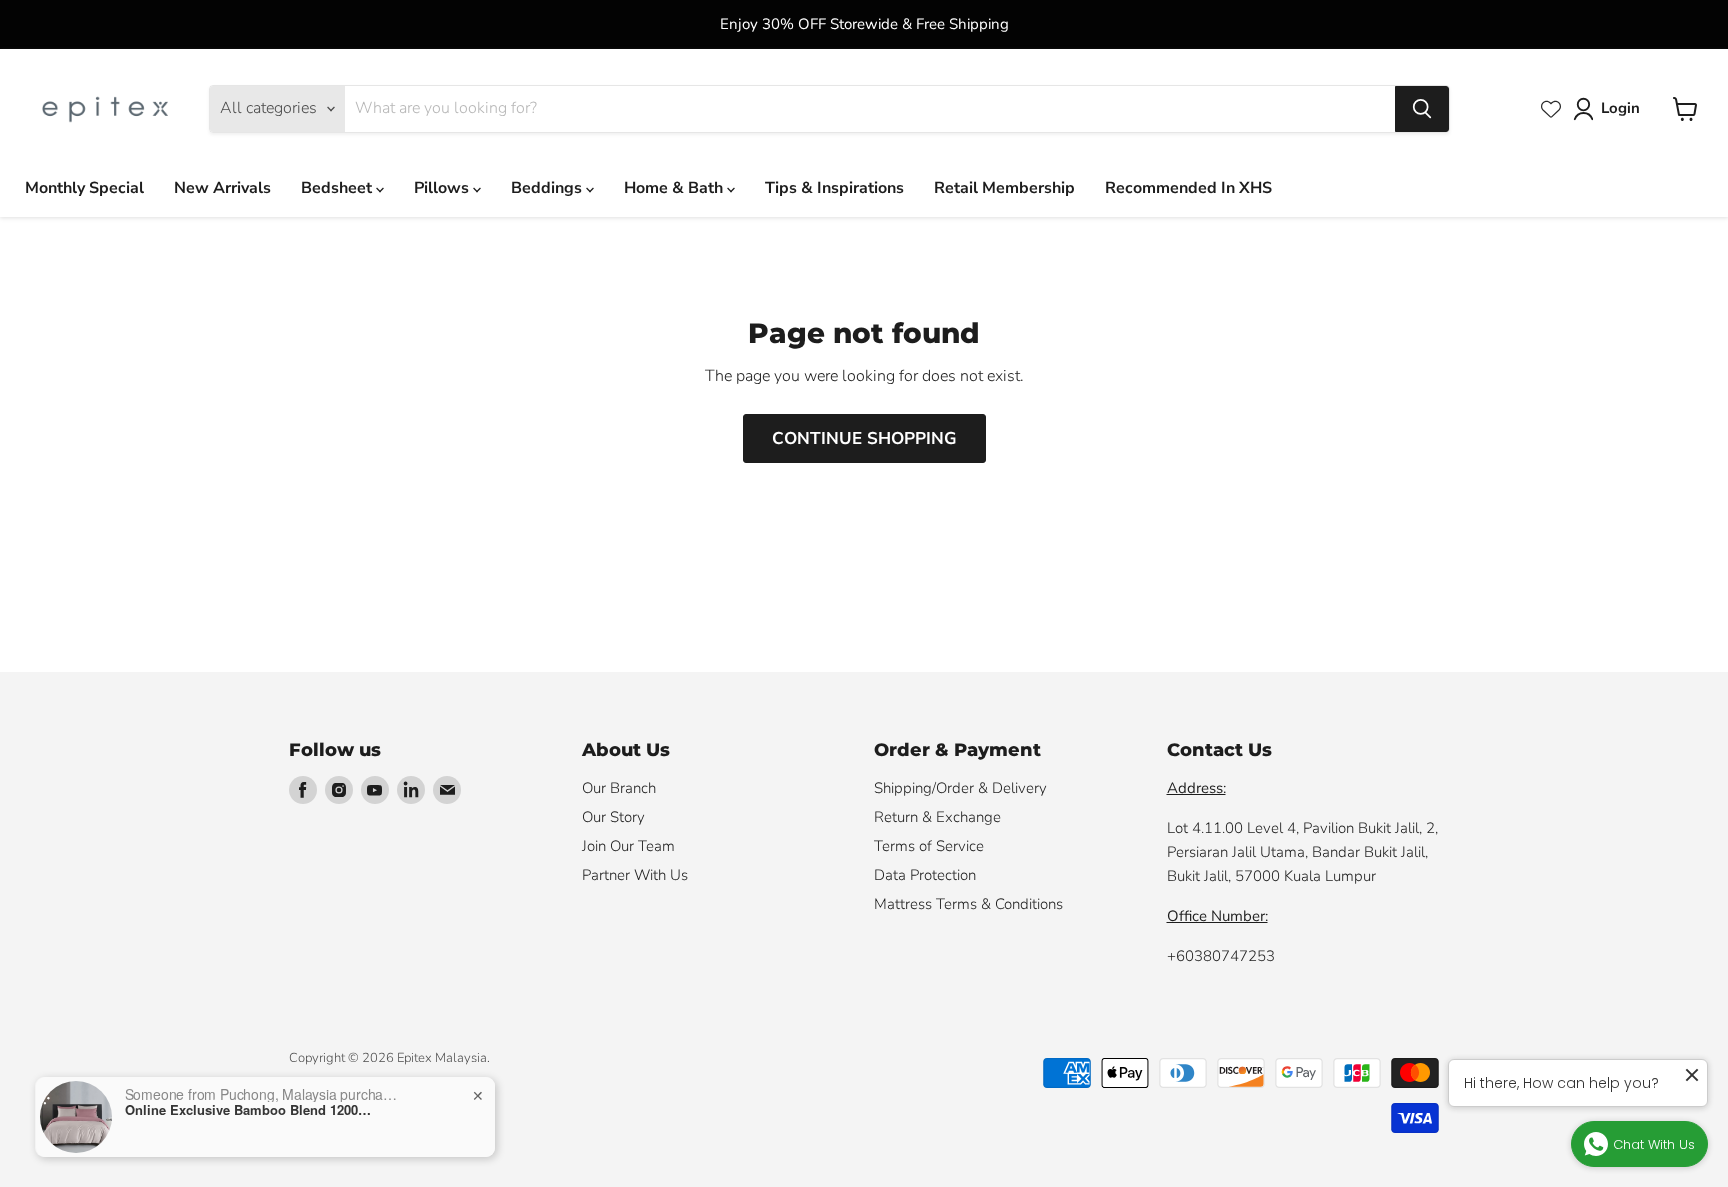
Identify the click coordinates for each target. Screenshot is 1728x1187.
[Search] (1422, 109)
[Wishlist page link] (1551, 109)
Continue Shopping (864, 438)
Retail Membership (1004, 188)
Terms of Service (929, 846)
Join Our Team (628, 846)
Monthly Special (84, 188)
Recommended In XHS (1188, 188)
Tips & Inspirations (834, 188)
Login (1620, 108)
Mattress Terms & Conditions (968, 904)
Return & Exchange (937, 817)
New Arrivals (222, 188)
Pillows (443, 188)
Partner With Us (635, 875)
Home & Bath (675, 188)
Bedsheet (338, 188)
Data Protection (925, 875)
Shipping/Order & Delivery (960, 788)
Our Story (613, 817)
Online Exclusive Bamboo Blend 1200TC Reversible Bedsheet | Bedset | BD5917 (250, 1110)
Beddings (548, 188)
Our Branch (619, 788)
